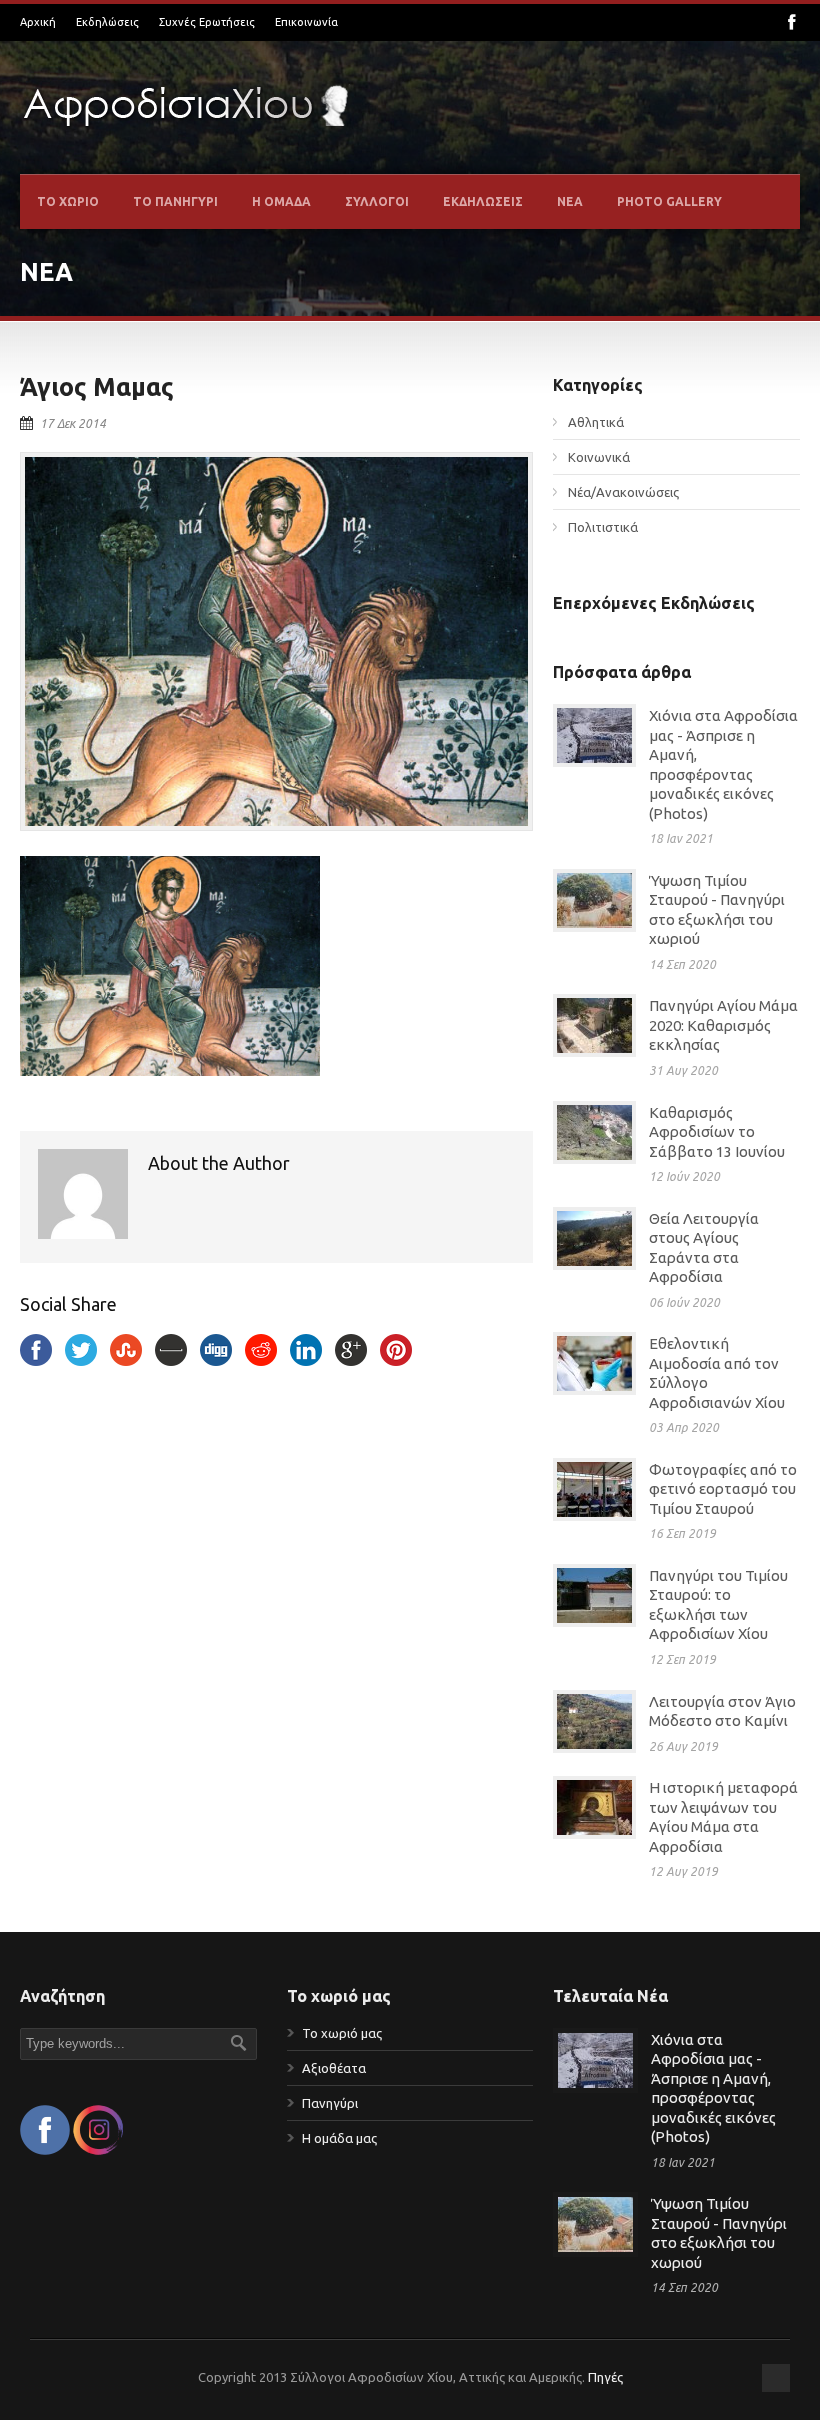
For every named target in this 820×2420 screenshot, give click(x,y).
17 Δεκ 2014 (73, 423)
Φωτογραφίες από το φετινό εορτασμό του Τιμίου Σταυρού (723, 1489)
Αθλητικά (596, 422)
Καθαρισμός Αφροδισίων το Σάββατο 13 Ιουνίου (717, 1132)
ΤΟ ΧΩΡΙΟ (68, 201)
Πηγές (605, 2377)
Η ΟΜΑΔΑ (281, 201)
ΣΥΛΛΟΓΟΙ (377, 201)
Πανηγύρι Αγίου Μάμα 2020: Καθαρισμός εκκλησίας (723, 1025)
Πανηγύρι (330, 2103)
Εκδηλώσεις (107, 22)
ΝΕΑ (570, 201)
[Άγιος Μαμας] (276, 641)
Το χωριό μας (342, 2033)
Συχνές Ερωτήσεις (207, 22)
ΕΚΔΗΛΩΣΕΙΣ (483, 201)
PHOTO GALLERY (669, 201)
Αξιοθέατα (334, 2068)
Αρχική (38, 22)
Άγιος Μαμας (97, 387)
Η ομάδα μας (339, 2138)
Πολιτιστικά (603, 527)
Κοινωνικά (599, 457)
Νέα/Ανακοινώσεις (623, 492)
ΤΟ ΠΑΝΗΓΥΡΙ (175, 201)
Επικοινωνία (306, 22)
